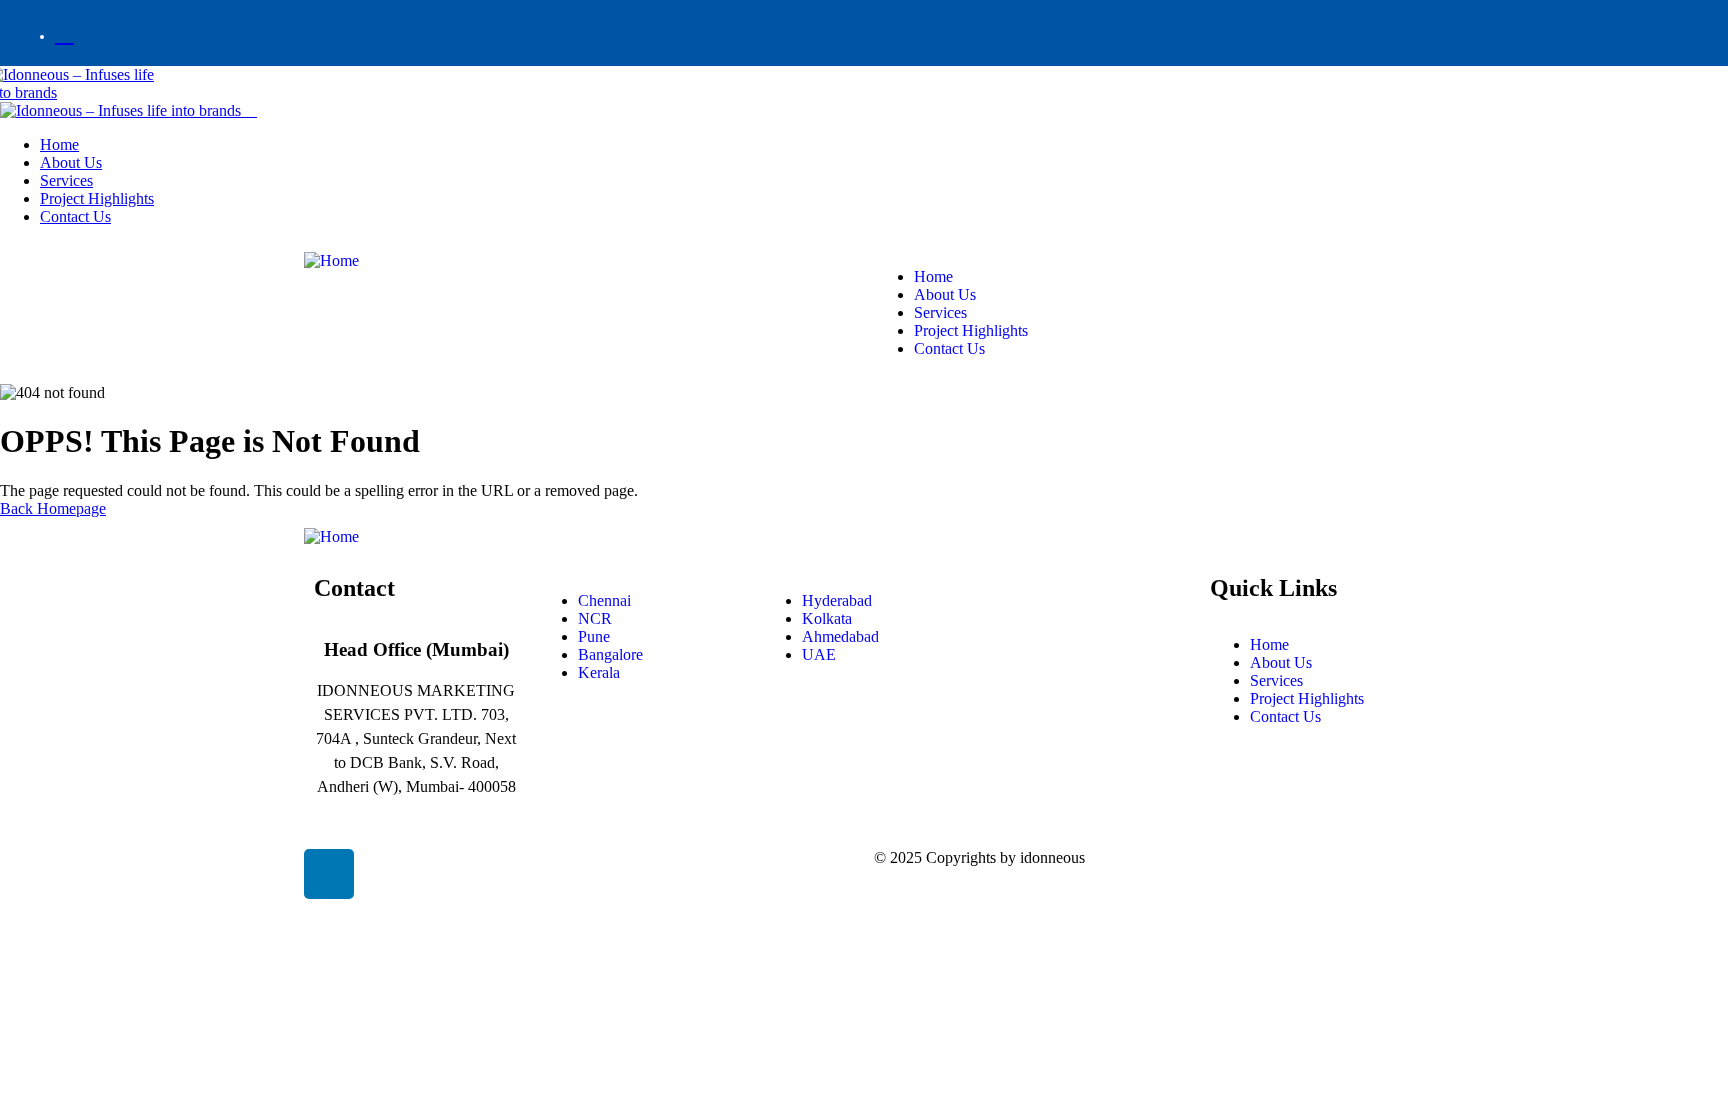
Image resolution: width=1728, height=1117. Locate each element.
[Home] (331, 260)
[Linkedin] (329, 874)
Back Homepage (53, 508)
